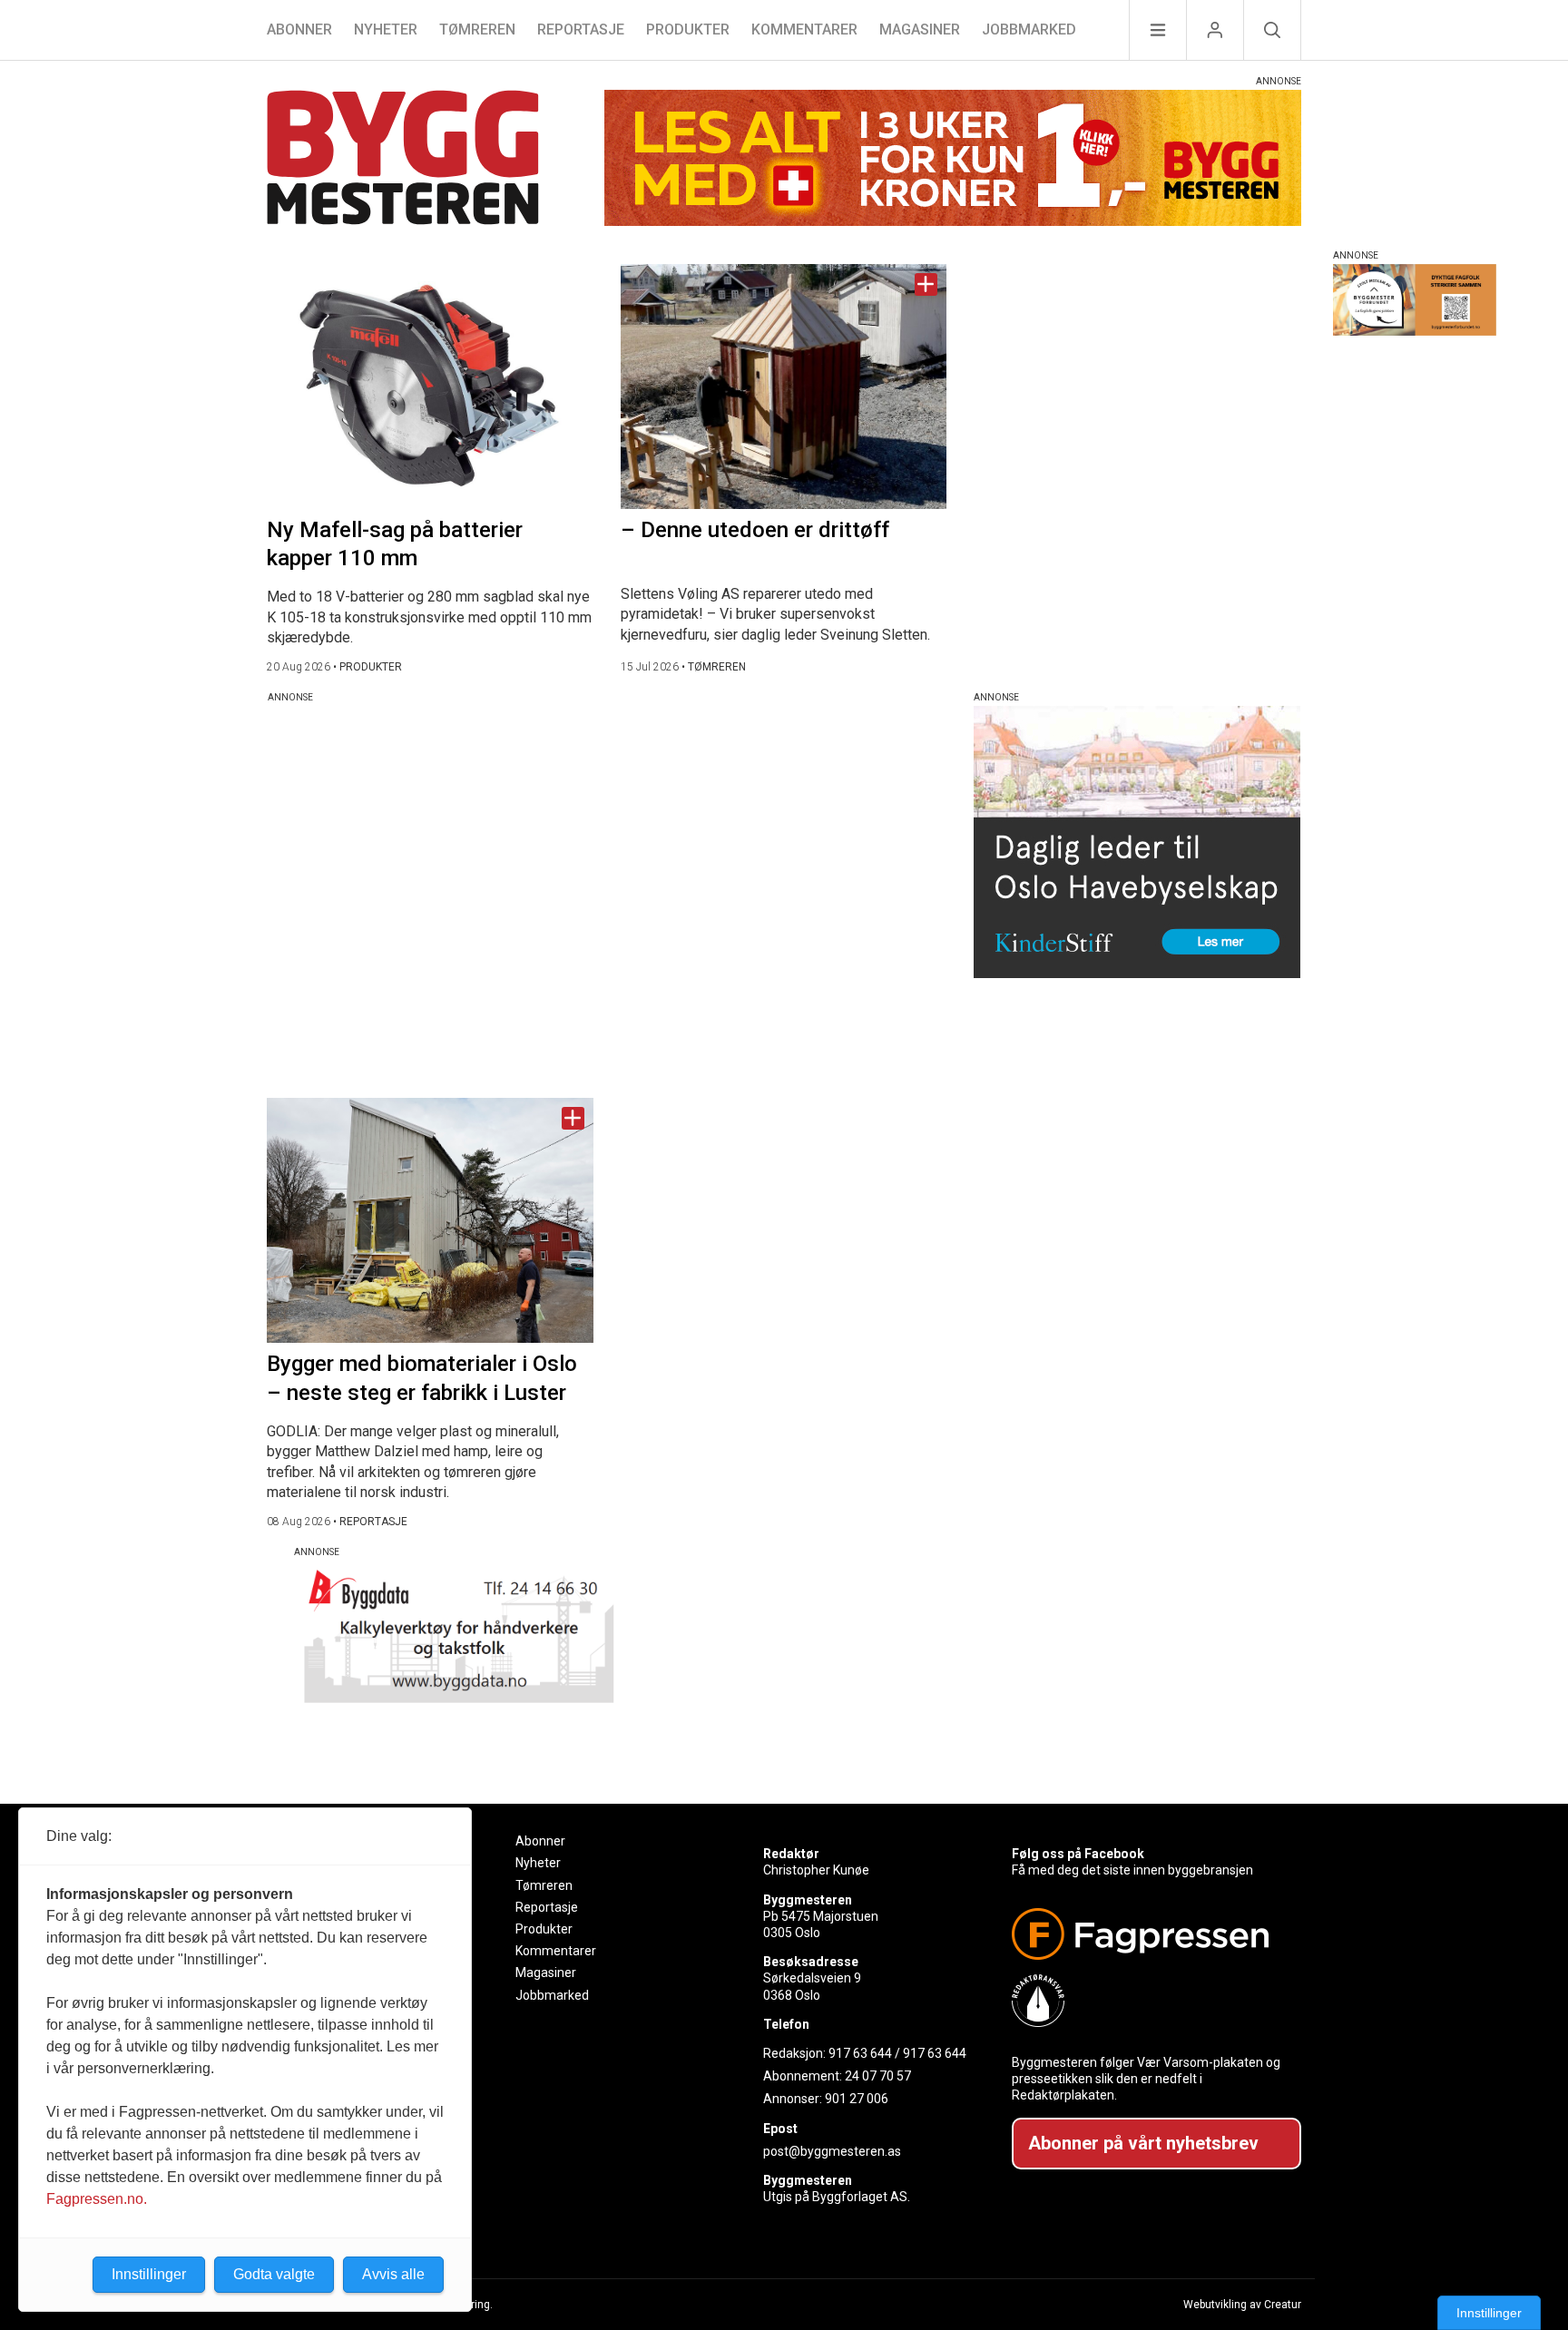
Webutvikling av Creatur (1242, 2305)
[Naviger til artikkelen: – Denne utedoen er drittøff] (784, 387)
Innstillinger (1489, 2313)
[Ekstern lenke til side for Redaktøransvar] (1149, 2001)
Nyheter (386, 29)
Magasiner (920, 29)
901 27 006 (857, 2099)
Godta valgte (274, 2274)
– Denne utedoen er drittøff (755, 530)
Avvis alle (393, 2274)
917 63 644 (860, 2053)
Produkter (688, 29)
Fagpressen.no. (97, 2199)
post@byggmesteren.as (832, 2151)
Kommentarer (804, 29)
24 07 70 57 (878, 2076)
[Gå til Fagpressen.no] (1149, 1934)
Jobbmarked (1029, 29)
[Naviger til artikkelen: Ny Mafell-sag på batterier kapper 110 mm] (430, 387)
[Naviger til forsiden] (403, 160)
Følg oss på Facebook (1078, 1854)
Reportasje (581, 29)
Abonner (299, 29)
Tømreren (477, 29)
